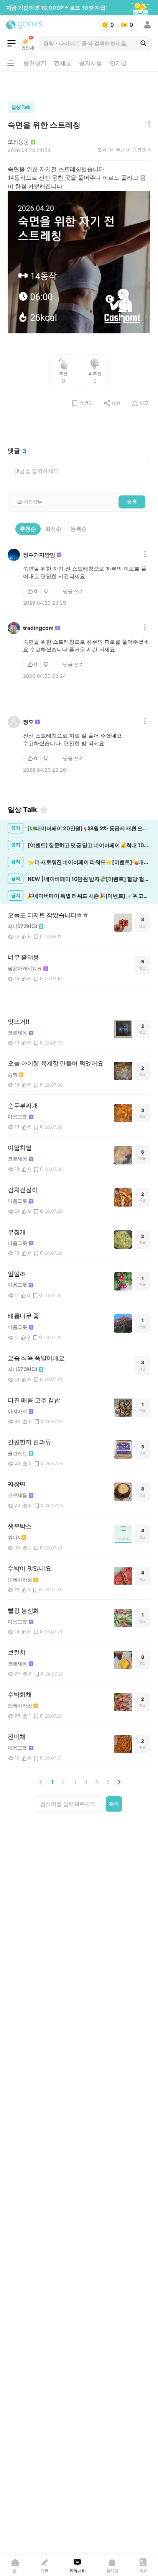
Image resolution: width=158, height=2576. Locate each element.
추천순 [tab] (28, 529)
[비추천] (47, 591)
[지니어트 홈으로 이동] (25, 25)
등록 (132, 502)
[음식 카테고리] (12, 43)
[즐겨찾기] (44, 810)
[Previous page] (41, 1782)
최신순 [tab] (53, 529)
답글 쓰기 (73, 591)
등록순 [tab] (79, 529)
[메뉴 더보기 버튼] (11, 63)
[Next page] (119, 1782)
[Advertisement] (79, 85)
